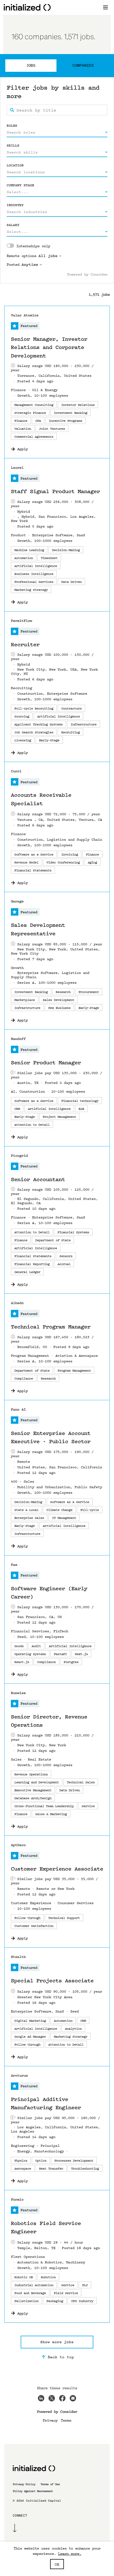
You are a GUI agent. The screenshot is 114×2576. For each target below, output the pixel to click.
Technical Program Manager (51, 1327)
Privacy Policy (24, 2484)
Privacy (50, 2420)
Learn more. (70, 2553)
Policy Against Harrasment (33, 2491)
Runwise (18, 1693)
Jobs (31, 65)
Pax (14, 1565)
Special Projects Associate (52, 1981)
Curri (16, 771)
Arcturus (19, 2075)
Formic (17, 2199)
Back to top (61, 2357)
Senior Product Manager (46, 1063)
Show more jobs (57, 2342)
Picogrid (19, 1156)
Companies (83, 65)
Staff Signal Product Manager (55, 491)
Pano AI (18, 1409)
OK (57, 2564)
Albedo (17, 1303)
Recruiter (25, 645)
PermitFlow (21, 621)
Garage (17, 901)
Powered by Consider (87, 274)
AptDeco (18, 1845)
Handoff (18, 1039)
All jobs (48, 256)
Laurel (17, 467)
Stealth (18, 1957)
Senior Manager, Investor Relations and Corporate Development (49, 347)
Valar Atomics (25, 315)
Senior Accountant (38, 1180)
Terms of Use (50, 2484)
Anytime (30, 265)
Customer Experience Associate (57, 1869)
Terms (66, 2420)
